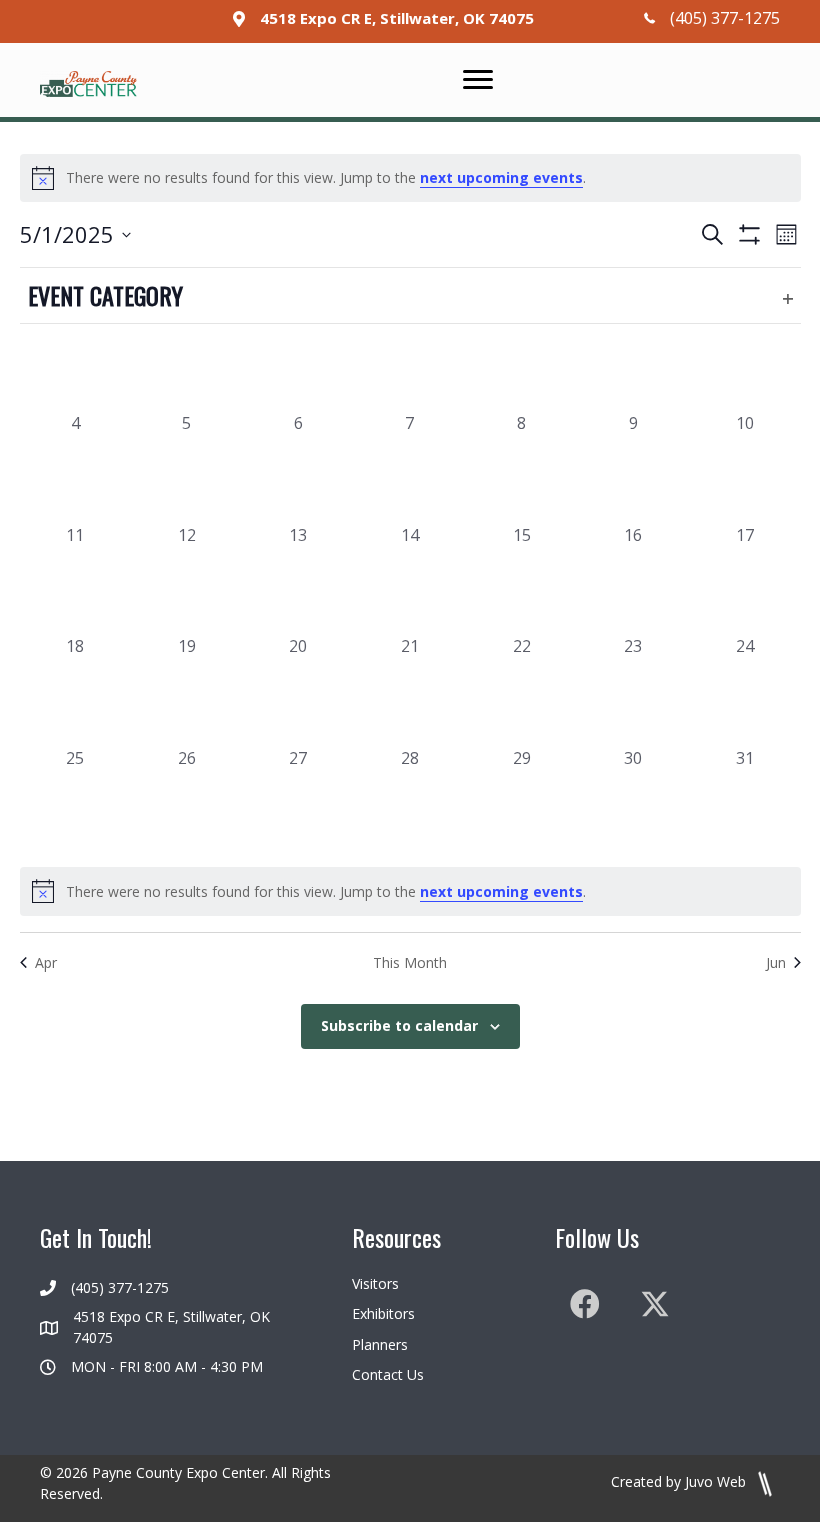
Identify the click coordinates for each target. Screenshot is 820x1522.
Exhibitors (383, 1313)
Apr (46, 962)
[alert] (410, 178)
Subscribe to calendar (399, 1026)
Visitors (375, 1283)
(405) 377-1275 (725, 18)
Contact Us (388, 1374)
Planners (380, 1344)
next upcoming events (501, 177)
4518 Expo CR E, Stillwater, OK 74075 (397, 18)
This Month (410, 962)
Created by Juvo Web (680, 1481)
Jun (776, 962)
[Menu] (478, 80)
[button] (585, 1304)
